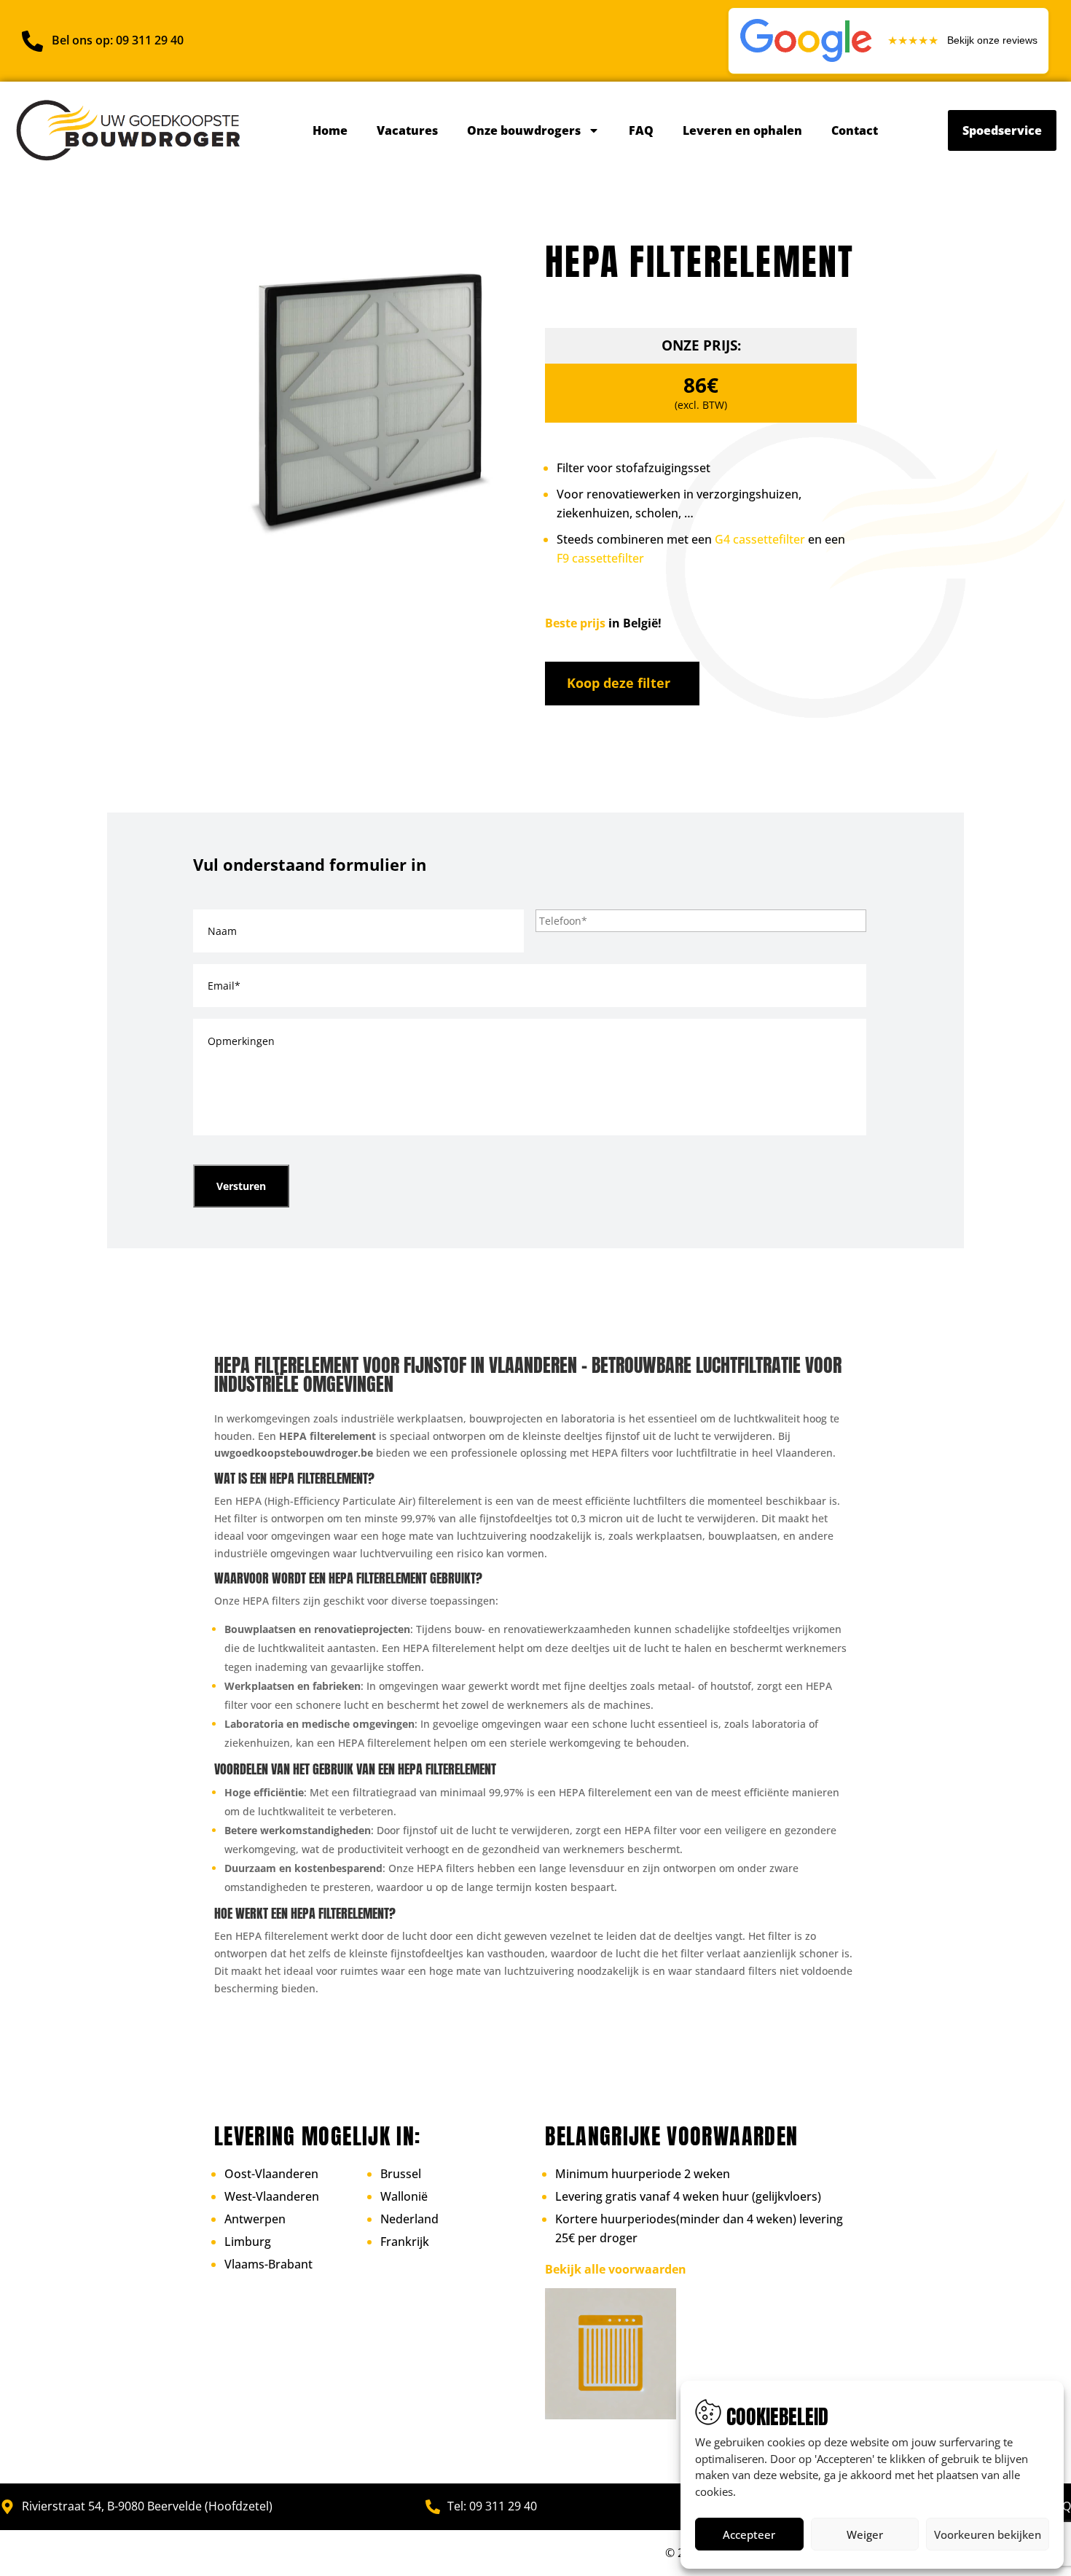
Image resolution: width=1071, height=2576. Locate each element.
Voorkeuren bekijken (988, 2534)
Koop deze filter (619, 683)
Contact (855, 130)
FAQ (641, 130)
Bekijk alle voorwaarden (616, 2269)
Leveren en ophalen (742, 130)
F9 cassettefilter (600, 558)
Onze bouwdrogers (524, 130)
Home (330, 130)
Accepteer (749, 2534)
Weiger (865, 2534)
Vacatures (407, 130)
